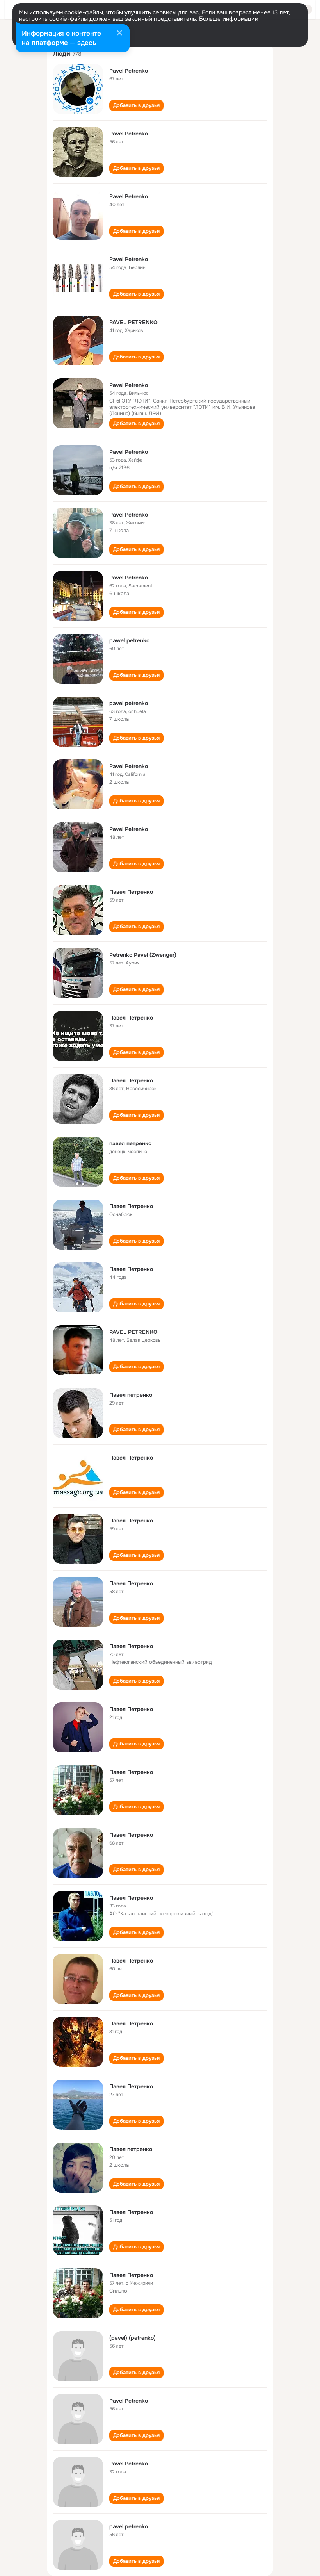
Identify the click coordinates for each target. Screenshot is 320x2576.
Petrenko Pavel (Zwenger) (143, 955)
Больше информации (229, 19)
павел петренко (130, 1143)
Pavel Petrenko (129, 71)
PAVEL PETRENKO (133, 322)
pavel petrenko (129, 703)
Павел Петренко (131, 892)
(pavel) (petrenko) (132, 2338)
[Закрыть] (119, 34)
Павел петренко (131, 1395)
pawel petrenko (129, 640)
